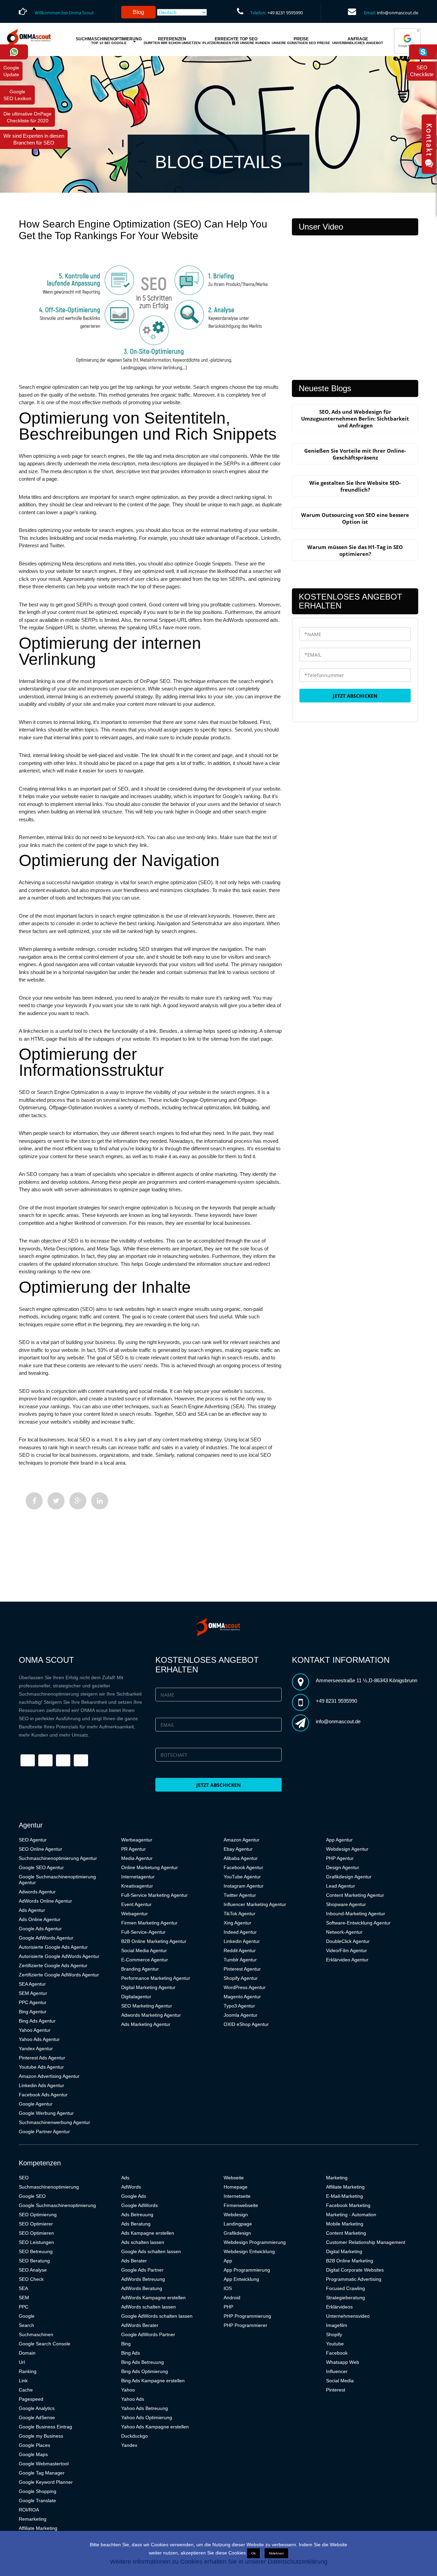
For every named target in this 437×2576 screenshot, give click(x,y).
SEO (24, 2178)
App (228, 2261)
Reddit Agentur (240, 1950)
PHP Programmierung (247, 2316)
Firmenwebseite (241, 2205)
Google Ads (134, 2196)
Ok (253, 2553)
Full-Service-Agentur (143, 1932)
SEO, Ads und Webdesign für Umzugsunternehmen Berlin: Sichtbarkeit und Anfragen (355, 419)
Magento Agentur (242, 1997)
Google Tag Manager (42, 2473)
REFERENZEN (172, 41)
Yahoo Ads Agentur (39, 2039)
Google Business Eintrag (45, 2427)
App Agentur (339, 1840)
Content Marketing (346, 2233)
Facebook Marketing (348, 2205)
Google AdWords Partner (148, 2334)
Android (232, 2298)
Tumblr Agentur (240, 1960)
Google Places (34, 2445)
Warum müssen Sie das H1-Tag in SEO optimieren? (355, 550)
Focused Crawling (346, 2288)
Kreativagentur (137, 1886)
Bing (126, 2344)
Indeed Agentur (240, 1932)
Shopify (334, 2334)
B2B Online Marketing (350, 2261)
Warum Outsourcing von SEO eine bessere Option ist (355, 518)
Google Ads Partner (142, 2270)
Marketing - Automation (351, 2215)
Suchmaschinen (36, 2334)
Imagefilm (337, 2325)
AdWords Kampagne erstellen (153, 2298)
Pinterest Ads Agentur (42, 2058)
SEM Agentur (33, 1993)
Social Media (340, 2381)
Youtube (335, 2344)
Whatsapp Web (343, 2362)
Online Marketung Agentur (150, 1867)
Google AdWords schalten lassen (157, 2316)
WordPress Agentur (245, 1987)
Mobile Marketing (345, 2224)
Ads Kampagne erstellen (148, 2233)
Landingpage (238, 2224)
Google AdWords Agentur (46, 1938)
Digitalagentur (136, 1997)
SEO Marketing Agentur (147, 2006)
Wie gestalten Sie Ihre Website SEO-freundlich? (355, 486)
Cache (26, 2390)
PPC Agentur (33, 2002)
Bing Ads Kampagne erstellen (153, 2381)
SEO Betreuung (36, 2251)
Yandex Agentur (36, 2049)
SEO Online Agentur (40, 1849)
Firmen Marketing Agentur (149, 1923)
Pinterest (336, 2390)
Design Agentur (343, 1867)
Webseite (234, 2178)
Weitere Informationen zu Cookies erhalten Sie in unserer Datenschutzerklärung (219, 2562)
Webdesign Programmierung (255, 2242)
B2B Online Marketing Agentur (154, 1941)
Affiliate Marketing (38, 2528)
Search (26, 2325)
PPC (24, 2307)
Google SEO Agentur (41, 1867)
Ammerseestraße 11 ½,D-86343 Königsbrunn (366, 1680)
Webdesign (236, 2215)
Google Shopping (38, 2491)
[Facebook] (34, 1501)
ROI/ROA (29, 2510)
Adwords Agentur (37, 1892)
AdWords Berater (140, 2325)
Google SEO (32, 2196)
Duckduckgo (135, 2436)
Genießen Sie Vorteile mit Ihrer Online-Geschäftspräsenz (355, 454)
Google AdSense (37, 2417)
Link (23, 2381)
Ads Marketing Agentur (146, 2024)
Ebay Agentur (238, 1849)
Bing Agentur (33, 2012)
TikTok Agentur (239, 1914)
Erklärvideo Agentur (347, 1960)
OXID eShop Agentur (246, 2024)
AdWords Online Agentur (45, 1901)
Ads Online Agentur (40, 1919)
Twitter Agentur (240, 1895)
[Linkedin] (100, 1501)
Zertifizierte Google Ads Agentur (53, 1965)
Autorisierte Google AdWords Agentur (59, 1956)
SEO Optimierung (38, 2215)
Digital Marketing (344, 2251)
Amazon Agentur (242, 1840)
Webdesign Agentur (347, 1849)
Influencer (337, 2371)
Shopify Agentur (241, 1978)
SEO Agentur (33, 1840)
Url (22, 2362)
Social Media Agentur (144, 1950)
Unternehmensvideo (348, 2316)
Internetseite (237, 2196)
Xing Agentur (237, 1923)
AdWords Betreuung (143, 2279)
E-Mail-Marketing (344, 2196)
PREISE (301, 41)
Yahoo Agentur (35, 2030)
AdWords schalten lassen (149, 2307)
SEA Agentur (32, 1984)
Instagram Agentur (244, 1886)
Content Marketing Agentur (355, 1895)
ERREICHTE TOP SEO (236, 41)
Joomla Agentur (241, 2015)
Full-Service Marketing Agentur (154, 1895)
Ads (125, 2178)
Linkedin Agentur (242, 1941)
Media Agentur (137, 1858)
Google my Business (41, 2436)
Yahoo (128, 2390)
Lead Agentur (341, 1886)
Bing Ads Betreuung (143, 2362)
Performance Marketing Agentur (156, 1978)
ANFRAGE (358, 41)
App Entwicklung (241, 2279)
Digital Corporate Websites (355, 2270)
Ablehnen (276, 2553)
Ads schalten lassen (143, 2242)
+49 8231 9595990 (285, 13)
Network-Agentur (344, 1932)
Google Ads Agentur (40, 1929)
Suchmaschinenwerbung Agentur (54, 2122)
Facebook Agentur (243, 1867)
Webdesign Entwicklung (249, 2251)
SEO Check (31, 2279)
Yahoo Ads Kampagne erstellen (155, 2427)
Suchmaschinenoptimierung (49, 2187)
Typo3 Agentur (239, 2006)
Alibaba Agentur (241, 1858)
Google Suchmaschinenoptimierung (57, 2205)
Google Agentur (36, 2104)
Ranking (28, 2371)
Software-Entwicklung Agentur (358, 1923)
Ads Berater (134, 2261)
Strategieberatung (346, 2298)
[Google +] (78, 1501)
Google (27, 2316)
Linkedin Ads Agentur (41, 2085)
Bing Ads (131, 2353)
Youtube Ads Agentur (41, 2067)
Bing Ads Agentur (37, 2021)
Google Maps (33, 2454)
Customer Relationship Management (366, 2242)
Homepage (236, 2187)
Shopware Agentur (346, 1904)
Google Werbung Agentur (46, 2113)
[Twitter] (56, 1501)
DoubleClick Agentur (348, 1941)
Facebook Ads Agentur (43, 2095)
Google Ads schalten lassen (151, 2251)
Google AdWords (139, 2205)
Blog (138, 12)
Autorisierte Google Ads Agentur (53, 1947)
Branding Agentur (140, 1969)
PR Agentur (133, 1849)
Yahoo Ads (133, 2399)
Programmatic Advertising (354, 2279)
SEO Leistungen (36, 2242)
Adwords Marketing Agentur (151, 2015)
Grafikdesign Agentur (349, 1877)
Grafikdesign (237, 2233)
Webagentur (135, 1914)
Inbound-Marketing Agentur (356, 1914)
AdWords (131, 2187)
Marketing (337, 2178)
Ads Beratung (136, 2224)
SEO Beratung (34, 2261)
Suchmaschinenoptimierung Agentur (58, 1858)
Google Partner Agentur (44, 2132)
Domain (27, 2353)
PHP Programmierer (245, 2325)
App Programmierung (247, 2270)
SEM (24, 2298)
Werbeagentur (137, 1840)
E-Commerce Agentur (145, 1960)
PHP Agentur (340, 1858)
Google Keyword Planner (46, 2482)
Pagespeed (31, 2399)
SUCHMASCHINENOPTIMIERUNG (109, 41)
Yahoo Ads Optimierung (147, 2417)
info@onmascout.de (398, 13)
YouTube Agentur (242, 1877)
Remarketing (33, 2519)
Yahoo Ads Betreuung (145, 2408)
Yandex (129, 2445)
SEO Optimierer (36, 2224)
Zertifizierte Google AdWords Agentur (59, 1975)
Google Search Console (45, 2344)
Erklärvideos (339, 2307)
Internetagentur (138, 1877)
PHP (228, 2307)
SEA (23, 2288)
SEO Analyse (33, 2270)
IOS (228, 2288)
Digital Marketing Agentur (148, 1987)
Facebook (337, 2353)
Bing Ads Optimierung (145, 2371)
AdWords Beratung (142, 2288)
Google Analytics (37, 2408)
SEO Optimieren (36, 2233)
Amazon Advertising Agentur (49, 2076)
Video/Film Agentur (347, 1950)
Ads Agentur (32, 1910)
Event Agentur (136, 1904)
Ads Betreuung (137, 2215)
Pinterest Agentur (242, 1969)
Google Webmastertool (44, 2464)
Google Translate (37, 2500)
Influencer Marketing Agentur (255, 1904)
